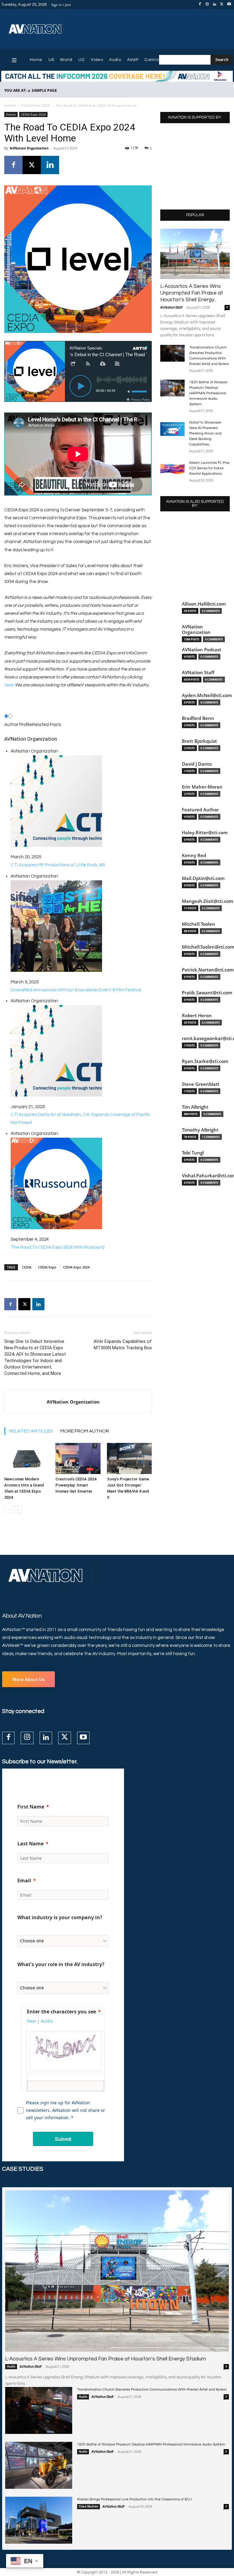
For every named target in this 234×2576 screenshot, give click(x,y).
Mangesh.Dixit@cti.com (207, 901)
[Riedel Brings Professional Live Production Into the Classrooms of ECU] (39, 2520)
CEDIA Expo (47, 1267)
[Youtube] (229, 5)
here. (9, 685)
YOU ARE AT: (15, 90)
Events (10, 106)
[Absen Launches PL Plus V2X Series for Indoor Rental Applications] (172, 469)
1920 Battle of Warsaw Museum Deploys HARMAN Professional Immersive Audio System (208, 393)
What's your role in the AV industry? (61, 1964)
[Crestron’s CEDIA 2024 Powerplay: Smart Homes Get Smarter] (78, 1458)
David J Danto (197, 764)
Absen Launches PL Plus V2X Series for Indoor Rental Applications (209, 468)
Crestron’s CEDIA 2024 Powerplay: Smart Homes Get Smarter (76, 1485)
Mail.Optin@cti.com (203, 878)
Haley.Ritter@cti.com (205, 833)
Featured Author (200, 810)
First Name (31, 1807)
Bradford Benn (198, 718)
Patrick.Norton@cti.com (208, 970)
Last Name (30, 1844)
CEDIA (27, 1267)
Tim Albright (195, 1107)
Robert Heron (197, 1016)
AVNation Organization (29, 148)
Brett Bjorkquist (199, 741)
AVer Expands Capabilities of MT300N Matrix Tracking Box (123, 1345)
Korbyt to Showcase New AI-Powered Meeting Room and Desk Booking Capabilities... (205, 433)
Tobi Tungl (193, 1153)
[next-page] (18, 1510)
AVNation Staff (171, 308)
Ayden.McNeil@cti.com (207, 695)
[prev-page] (8, 1510)
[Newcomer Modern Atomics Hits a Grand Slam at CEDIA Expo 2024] (27, 1458)
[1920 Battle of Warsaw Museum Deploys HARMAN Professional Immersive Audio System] (172, 388)
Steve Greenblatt (201, 1084)
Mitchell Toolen (199, 924)
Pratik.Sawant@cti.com (207, 993)
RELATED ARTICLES (31, 1431)
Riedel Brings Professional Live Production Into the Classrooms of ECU (135, 2499)
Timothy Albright (200, 1130)
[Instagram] (207, 5)
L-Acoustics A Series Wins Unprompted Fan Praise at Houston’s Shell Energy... (192, 293)
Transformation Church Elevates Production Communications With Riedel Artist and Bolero (152, 2390)
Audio (11, 2367)
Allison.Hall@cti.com (204, 604)
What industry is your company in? (60, 1917)
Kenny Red (194, 855)
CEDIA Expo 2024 (36, 106)
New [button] (31, 2021)
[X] (222, 5)
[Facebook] (200, 5)
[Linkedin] (214, 5)
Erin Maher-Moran (202, 787)
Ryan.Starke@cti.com (205, 1061)
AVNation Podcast (202, 650)
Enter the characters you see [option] (61, 2012)
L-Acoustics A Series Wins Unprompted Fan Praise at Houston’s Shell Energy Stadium (106, 2359)
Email (24, 1880)
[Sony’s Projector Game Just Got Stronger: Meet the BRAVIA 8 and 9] (129, 1458)
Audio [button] (47, 2021)
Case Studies (89, 2506)
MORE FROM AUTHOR (85, 1431)
